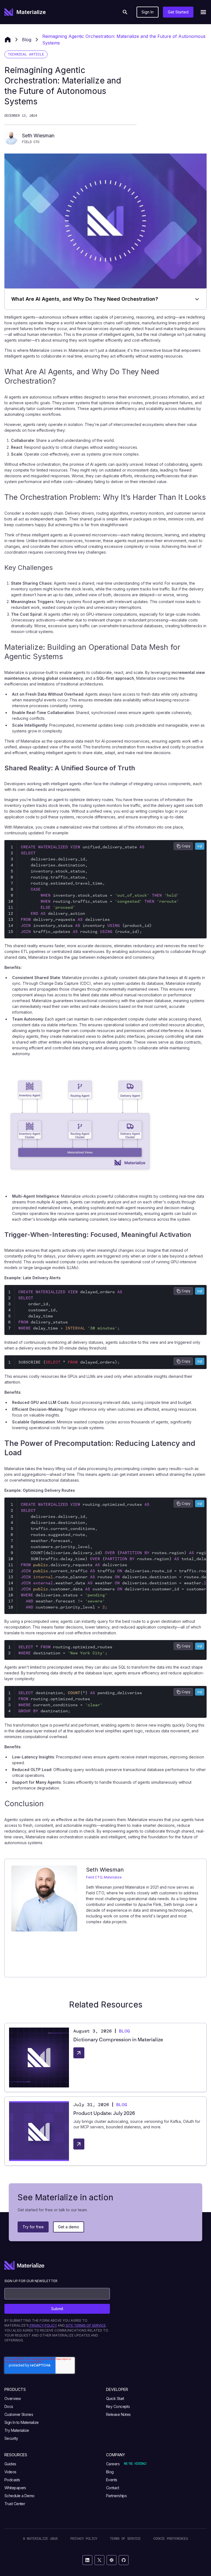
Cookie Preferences (171, 2539)
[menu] (203, 12)
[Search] (125, 12)
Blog (27, 40)
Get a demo (69, 2227)
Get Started (178, 12)
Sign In (148, 12)
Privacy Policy (84, 2539)
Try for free (33, 2227)
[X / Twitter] (99, 2560)
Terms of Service (125, 2539)
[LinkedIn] (87, 2560)
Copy (186, 846)
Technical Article (26, 54)
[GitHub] (124, 2560)
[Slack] (112, 2560)
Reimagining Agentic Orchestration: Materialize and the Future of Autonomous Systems (124, 40)
